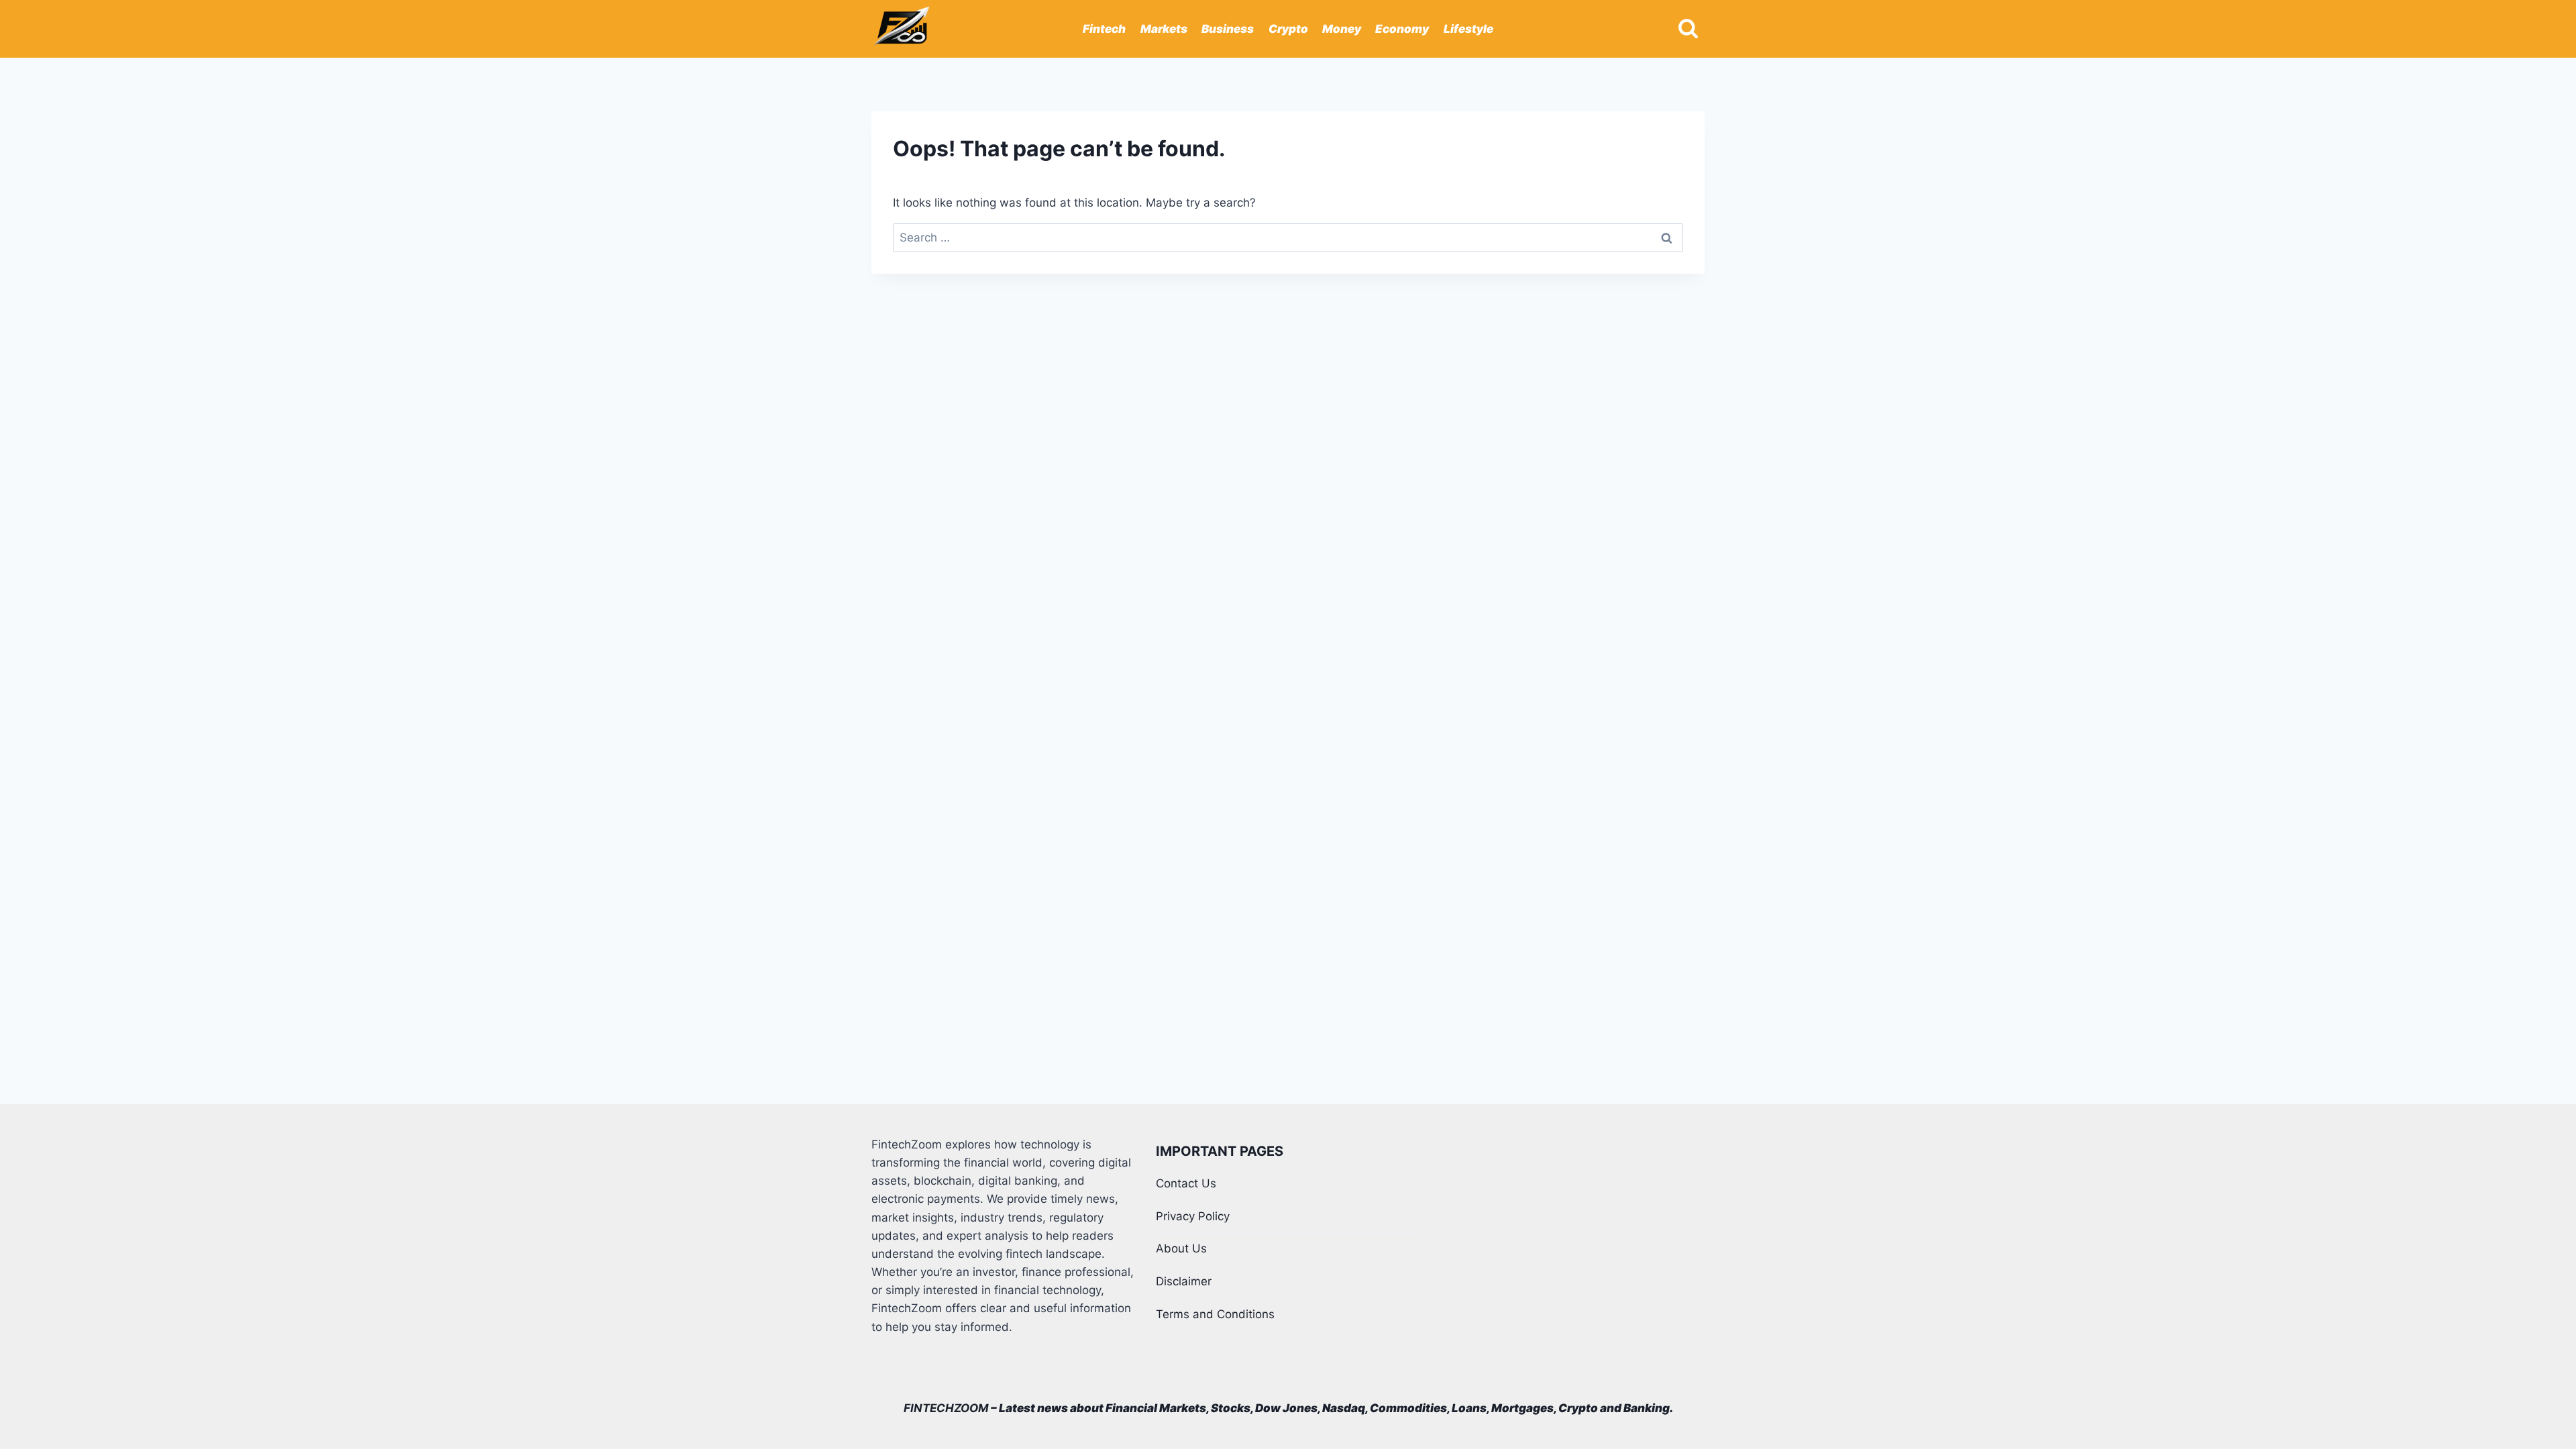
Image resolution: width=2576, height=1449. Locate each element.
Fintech (1104, 29)
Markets (1164, 29)
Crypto (1288, 29)
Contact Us (1186, 1183)
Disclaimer (1184, 1281)
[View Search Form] (1688, 29)
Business (1228, 29)
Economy (1402, 29)
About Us (1181, 1248)
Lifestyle (1468, 29)
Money (1342, 29)
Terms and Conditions (1215, 1314)
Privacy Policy (1193, 1216)
